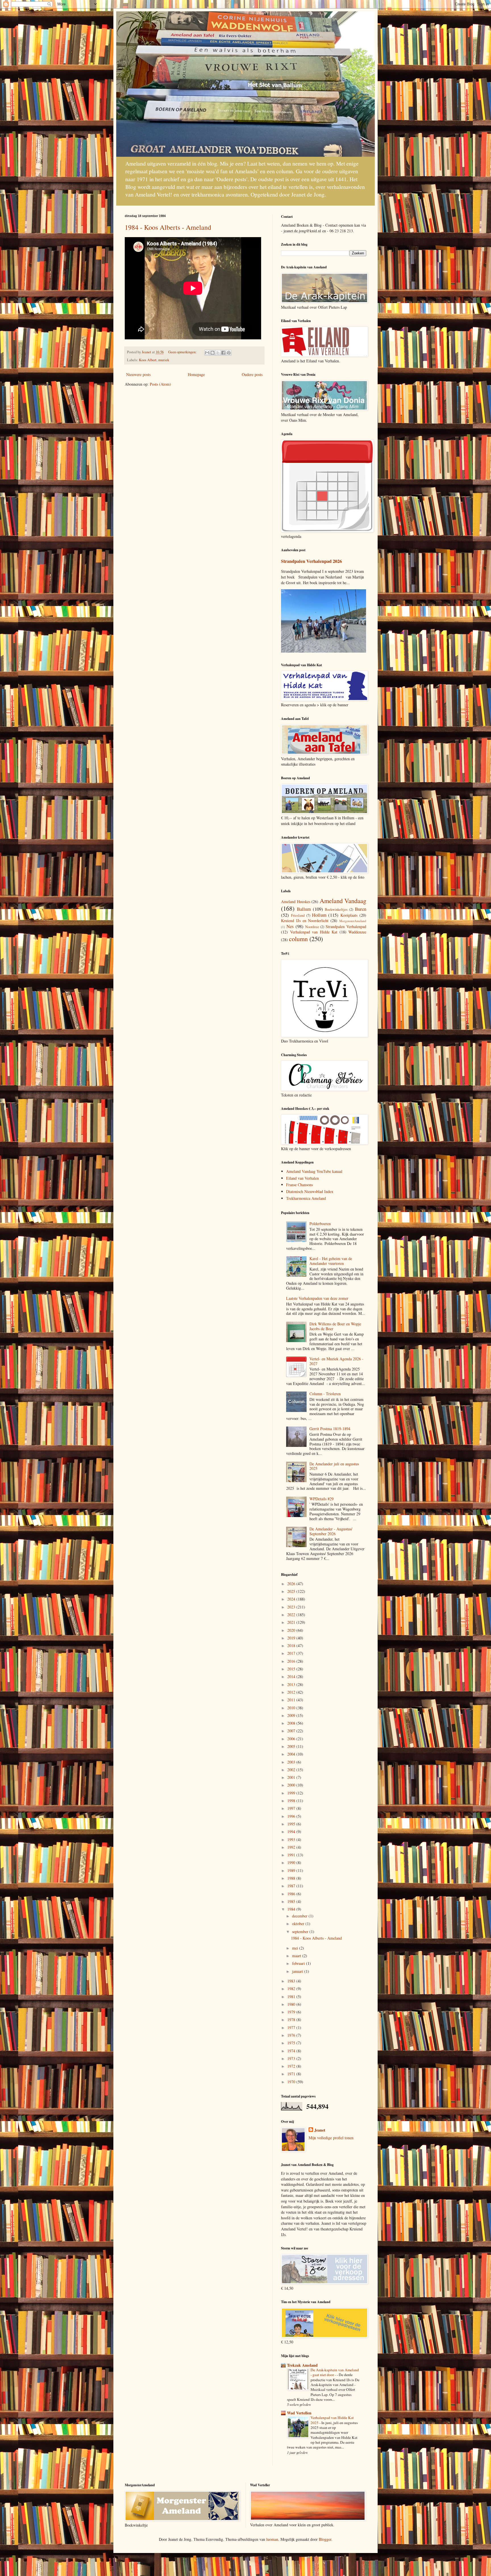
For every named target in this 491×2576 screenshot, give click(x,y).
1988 (292, 1878)
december (300, 1916)
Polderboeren (320, 1224)
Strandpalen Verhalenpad (346, 926)
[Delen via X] (218, 353)
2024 (292, 1599)
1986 (292, 1894)
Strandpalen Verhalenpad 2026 (311, 561)
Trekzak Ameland (302, 2365)
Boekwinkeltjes (336, 909)
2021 (292, 1622)
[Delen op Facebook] (223, 353)
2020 (292, 1630)
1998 (292, 1801)
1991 (292, 1855)
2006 (292, 1739)
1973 (292, 2058)
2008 (292, 1723)
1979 (292, 2012)
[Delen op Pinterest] (229, 353)
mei (296, 1948)
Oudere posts (252, 374)
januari (298, 1971)
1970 (292, 2082)
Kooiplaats (349, 915)
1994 (292, 1832)
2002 (292, 1770)
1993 (292, 1839)
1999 (292, 1793)
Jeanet (320, 2130)
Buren (361, 909)
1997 (292, 1808)
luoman (272, 2539)
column (298, 939)
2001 (292, 1777)
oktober (299, 1924)
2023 (292, 1607)
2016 (292, 1661)
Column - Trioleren (325, 1394)
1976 (292, 2035)
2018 (292, 1646)
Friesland (298, 915)
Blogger (325, 2539)
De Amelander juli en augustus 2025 (334, 1466)
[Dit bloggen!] (213, 353)
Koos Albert (148, 360)
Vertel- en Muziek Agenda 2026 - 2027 (336, 1361)
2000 (292, 1785)
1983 (292, 1981)
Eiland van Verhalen (302, 1178)
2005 (292, 1746)
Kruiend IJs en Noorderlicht (305, 921)
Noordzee (312, 927)
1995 (292, 1824)
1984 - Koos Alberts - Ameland (168, 227)
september (301, 1932)
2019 (292, 1638)
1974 (292, 2051)
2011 (292, 1700)
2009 (292, 1715)
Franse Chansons (299, 1185)
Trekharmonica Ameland (306, 1198)
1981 (292, 1997)
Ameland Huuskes (296, 902)
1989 (292, 1870)
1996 (292, 1816)
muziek (164, 360)
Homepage (196, 374)
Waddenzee (357, 932)
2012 (292, 1692)
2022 (292, 1615)
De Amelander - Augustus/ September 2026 (331, 1531)
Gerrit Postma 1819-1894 (330, 1429)
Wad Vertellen (299, 2413)
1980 (292, 2004)
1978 (292, 2020)
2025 (292, 1591)
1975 (292, 2043)
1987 (292, 1886)
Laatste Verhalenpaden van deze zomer (317, 1298)
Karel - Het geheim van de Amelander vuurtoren (331, 1261)
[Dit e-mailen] (207, 353)
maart (297, 1956)
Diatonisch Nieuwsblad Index (310, 1191)
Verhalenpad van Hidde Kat (314, 932)
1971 (292, 2074)
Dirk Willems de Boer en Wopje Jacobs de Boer (335, 1326)
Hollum (319, 915)
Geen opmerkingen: (183, 352)
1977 (292, 2027)
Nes (290, 926)
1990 (292, 1862)
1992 (292, 1847)
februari (299, 1963)
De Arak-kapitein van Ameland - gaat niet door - (335, 2372)
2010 (292, 1708)
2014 (292, 1676)
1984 (292, 1909)
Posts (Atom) (160, 384)
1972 (292, 2066)
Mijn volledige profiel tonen (331, 2138)
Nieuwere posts (138, 374)
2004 (292, 1754)
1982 (292, 1989)
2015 (292, 1669)
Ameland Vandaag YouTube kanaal (314, 1171)
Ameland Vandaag (343, 901)
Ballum (304, 909)
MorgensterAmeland (353, 921)
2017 (292, 1653)
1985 (292, 1901)
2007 (292, 1731)
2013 (292, 1684)
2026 (292, 1584)
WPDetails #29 (322, 1499)
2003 (292, 1762)
